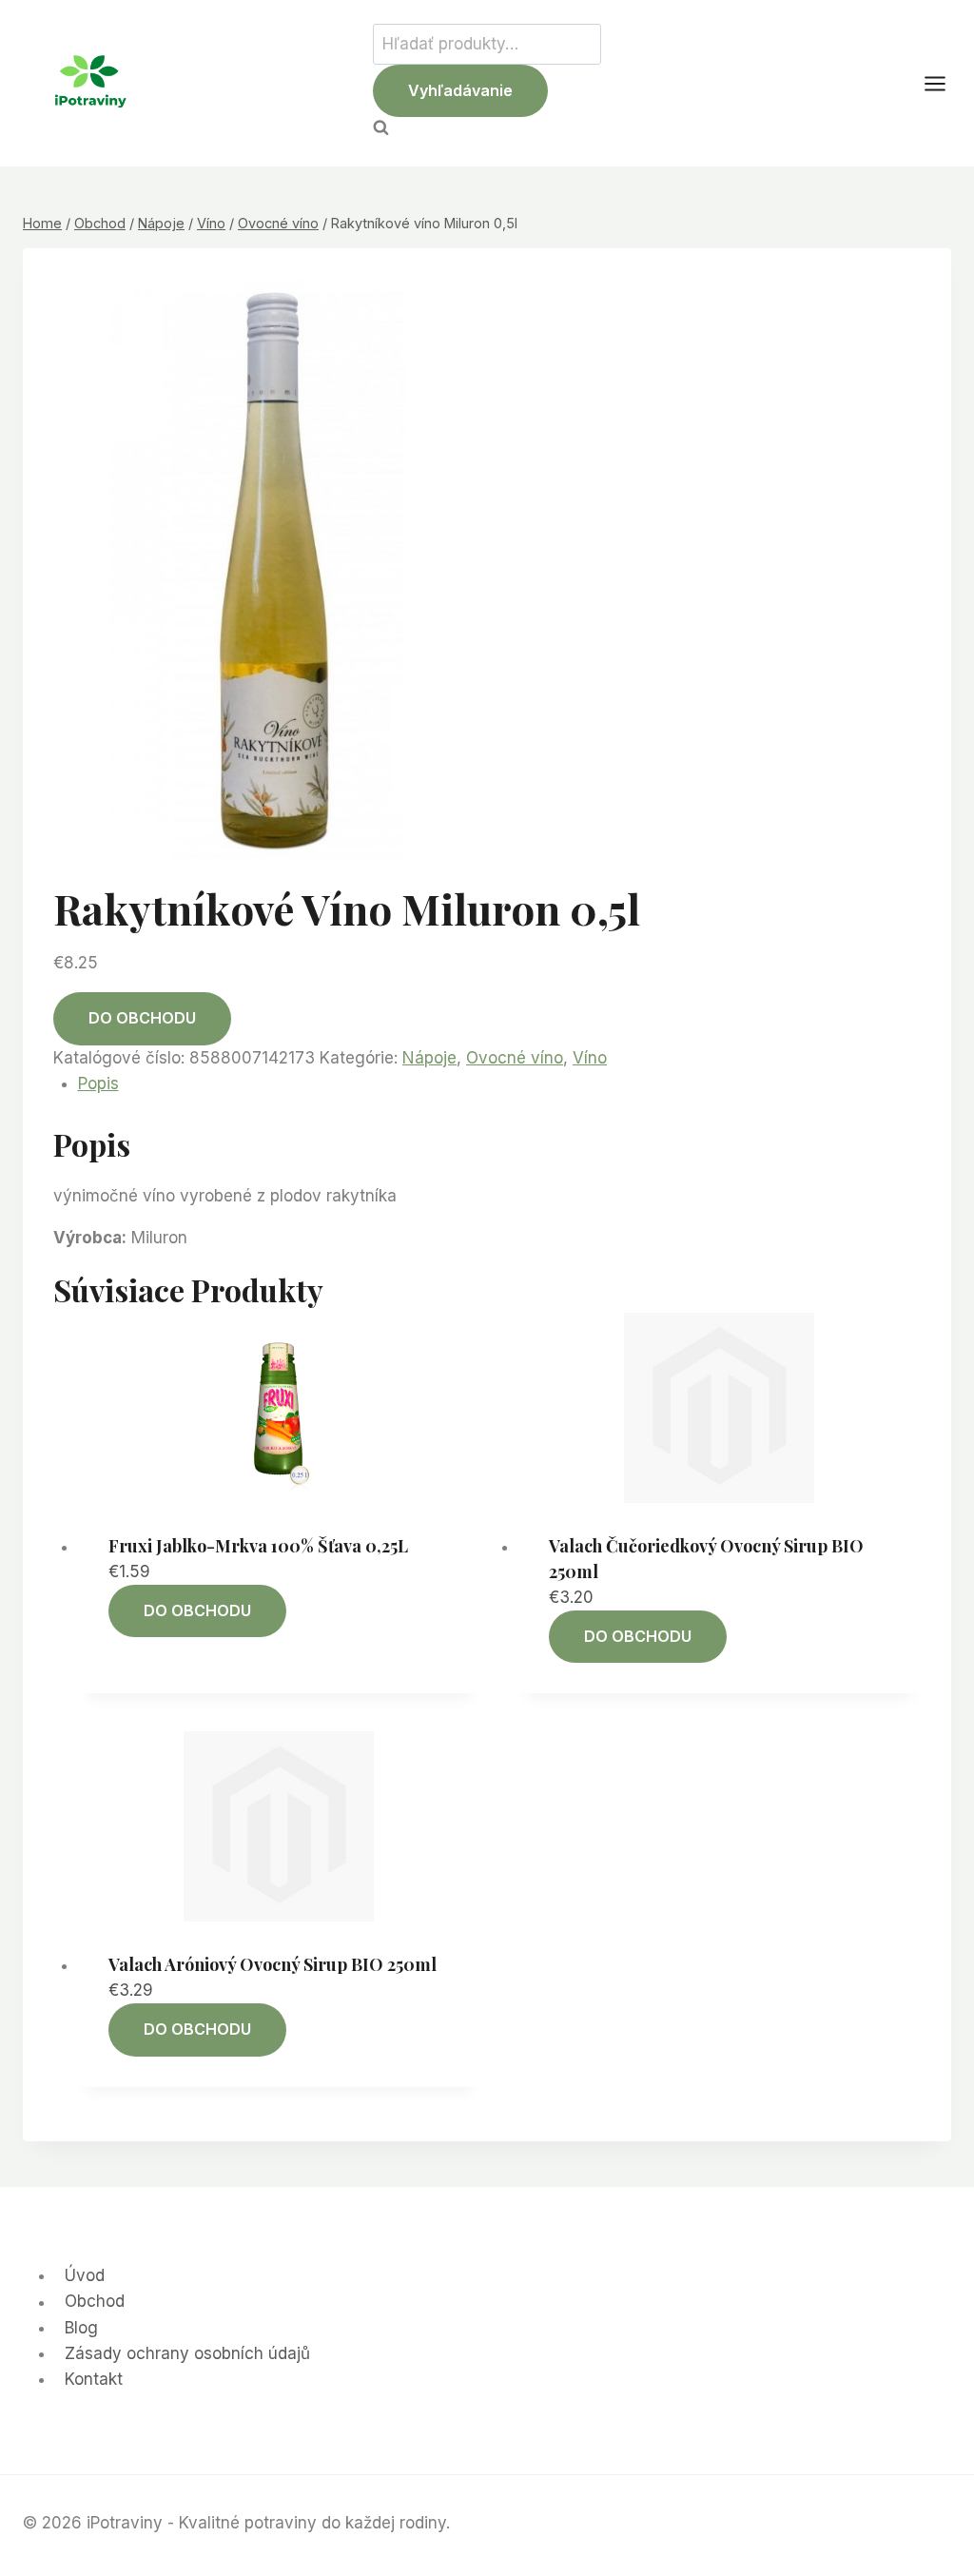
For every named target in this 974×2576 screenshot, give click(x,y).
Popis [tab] (98, 1083)
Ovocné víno (515, 1058)
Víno (590, 1058)
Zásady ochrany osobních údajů (187, 2353)
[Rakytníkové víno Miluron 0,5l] (274, 574)
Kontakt (94, 2379)
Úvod (85, 2275)
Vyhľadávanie (460, 90)
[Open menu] (945, 83)
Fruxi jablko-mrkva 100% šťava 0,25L (258, 1546)
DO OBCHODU (142, 1018)
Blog (81, 2328)
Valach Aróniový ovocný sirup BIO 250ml (273, 1964)
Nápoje (429, 1058)
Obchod (95, 2302)
